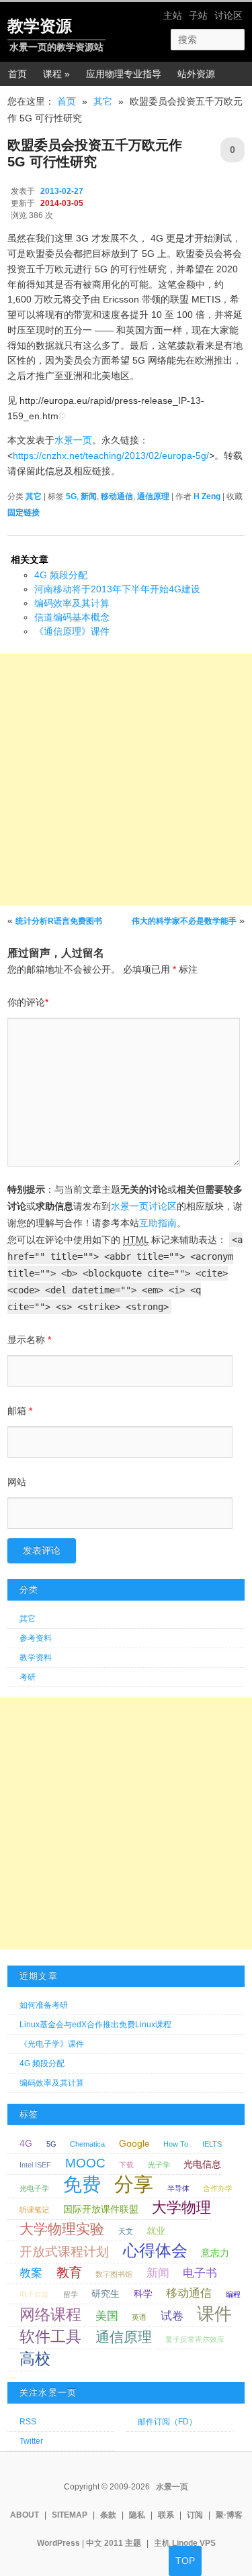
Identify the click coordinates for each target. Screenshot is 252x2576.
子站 (198, 15)
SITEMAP (70, 2515)
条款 (108, 2515)
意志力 (215, 2253)
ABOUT (25, 2515)
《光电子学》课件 (52, 2044)
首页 (17, 74)
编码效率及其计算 (72, 603)
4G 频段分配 (61, 575)
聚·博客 (229, 2515)
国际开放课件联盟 (101, 2209)
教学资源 (40, 26)
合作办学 (218, 2188)
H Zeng (207, 496)
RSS (28, 2422)
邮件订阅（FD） (167, 2422)
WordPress (58, 2543)
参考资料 (36, 1638)
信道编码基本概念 (72, 617)
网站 (17, 1482)
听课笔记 (34, 2210)
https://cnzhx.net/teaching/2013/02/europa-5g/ (111, 455)
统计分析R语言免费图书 (59, 921)
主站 (173, 15)
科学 (143, 2294)
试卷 (172, 2316)
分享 (134, 2184)
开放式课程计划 (64, 2252)
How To (176, 2144)
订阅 (195, 2515)
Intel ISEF (35, 2165)
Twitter (31, 2441)
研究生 (106, 2294)
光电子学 (34, 2188)
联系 (166, 2515)
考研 (28, 1677)
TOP (185, 2561)
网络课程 (50, 2314)
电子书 (200, 2273)
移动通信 (117, 496)
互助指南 (158, 1223)
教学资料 (36, 1658)
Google (134, 2143)
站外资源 (196, 74)
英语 (139, 2317)
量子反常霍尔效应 (195, 2339)
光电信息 (202, 2164)
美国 (107, 2316)
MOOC (85, 2163)
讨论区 (228, 15)
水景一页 (73, 440)
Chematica (87, 2144)
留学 (71, 2294)
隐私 (137, 2515)
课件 (214, 2314)
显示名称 (29, 1340)
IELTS (212, 2144)
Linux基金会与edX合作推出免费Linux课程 (95, 2025)
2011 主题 (123, 2543)
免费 (82, 2185)
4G (26, 2143)
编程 (233, 2294)
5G (71, 496)
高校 (35, 2359)
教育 (69, 2272)
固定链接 (24, 513)
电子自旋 (34, 2294)
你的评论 (28, 1002)
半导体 (178, 2188)
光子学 (159, 2165)
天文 (126, 2231)
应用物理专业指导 (124, 74)
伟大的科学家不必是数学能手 (184, 921)
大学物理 (181, 2207)
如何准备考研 (44, 2005)
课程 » (56, 74)
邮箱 (20, 1411)
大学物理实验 (62, 2229)
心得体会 (155, 2250)
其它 (103, 101)
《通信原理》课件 (72, 631)
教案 (31, 2273)
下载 (126, 2165)
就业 (156, 2231)
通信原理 (153, 496)
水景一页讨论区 (144, 1206)
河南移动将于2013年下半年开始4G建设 (117, 589)
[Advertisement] (126, 780)
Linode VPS (194, 2543)
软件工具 (50, 2337)
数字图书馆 (114, 2274)
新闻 (89, 496)
